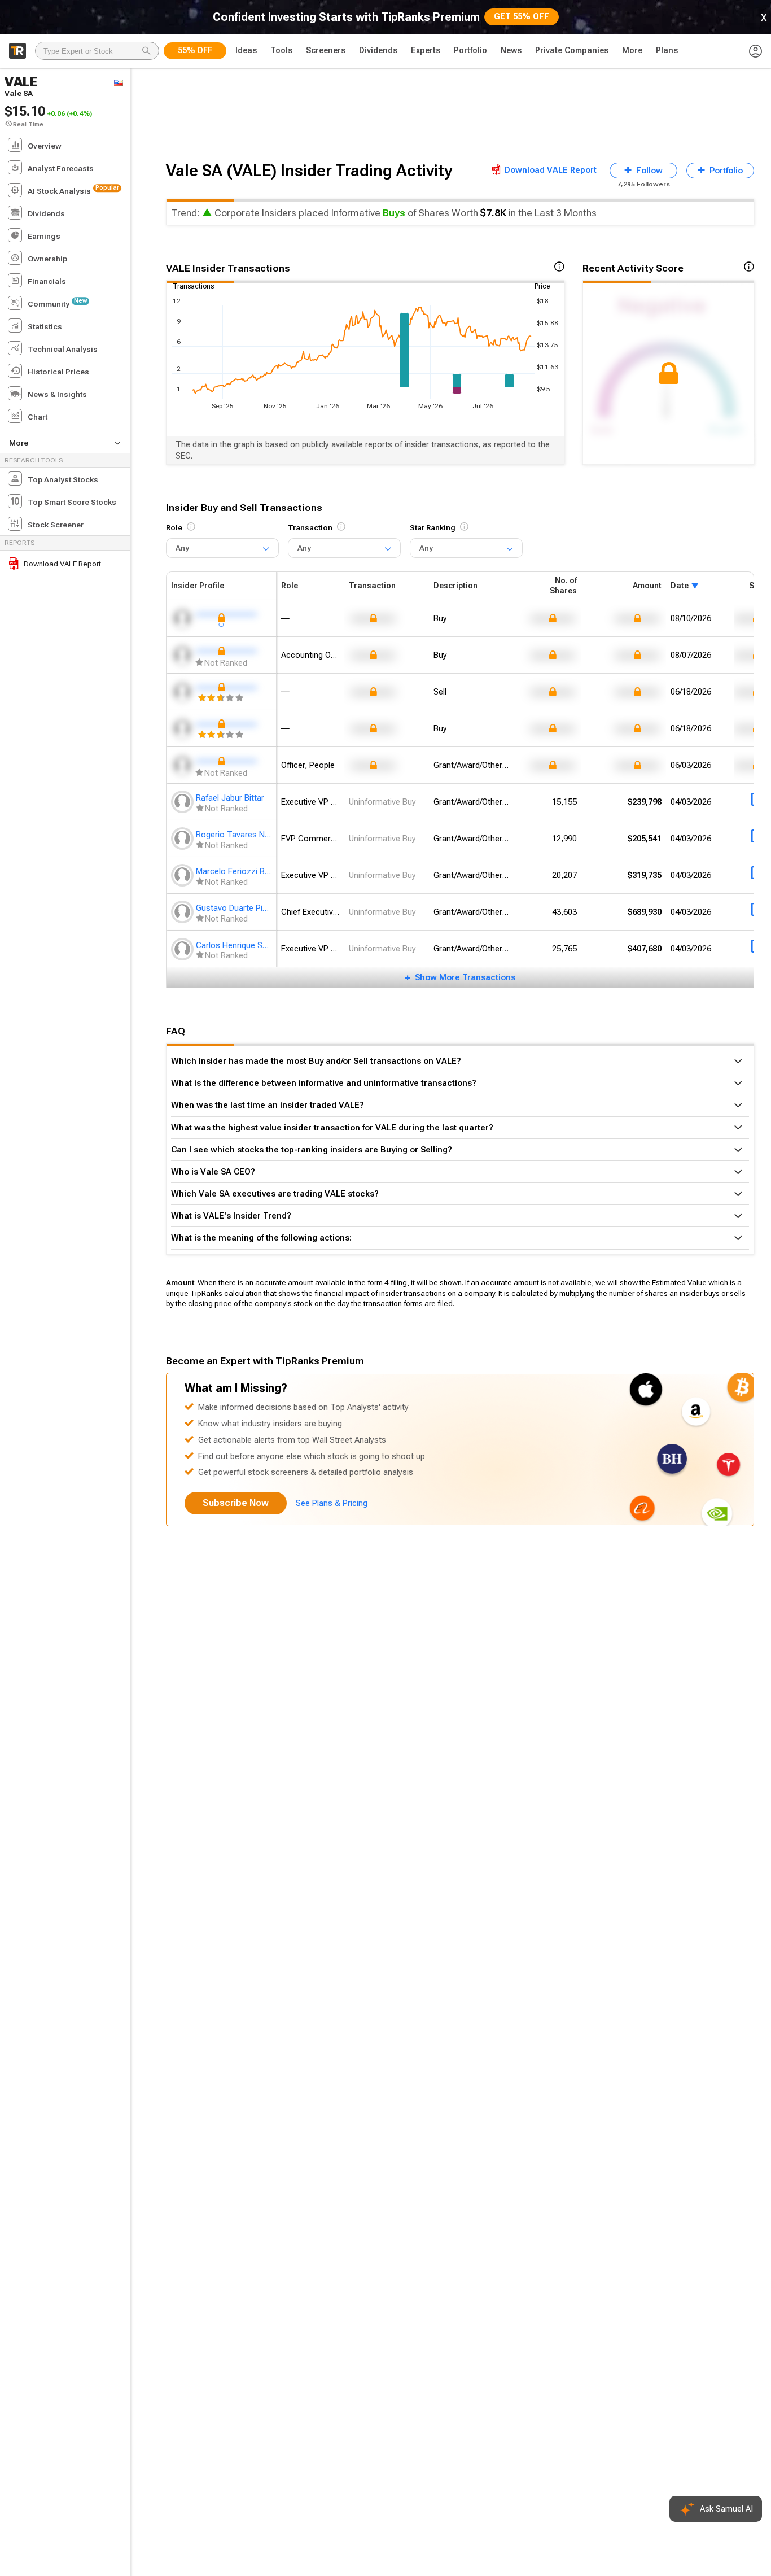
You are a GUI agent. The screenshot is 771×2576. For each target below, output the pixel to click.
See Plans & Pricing (332, 1503)
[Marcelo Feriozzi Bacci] (183, 875)
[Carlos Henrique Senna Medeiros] (183, 949)
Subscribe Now (236, 1503)
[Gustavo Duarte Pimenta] (183, 912)
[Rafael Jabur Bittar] (183, 802)
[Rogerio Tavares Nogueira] (183, 839)
